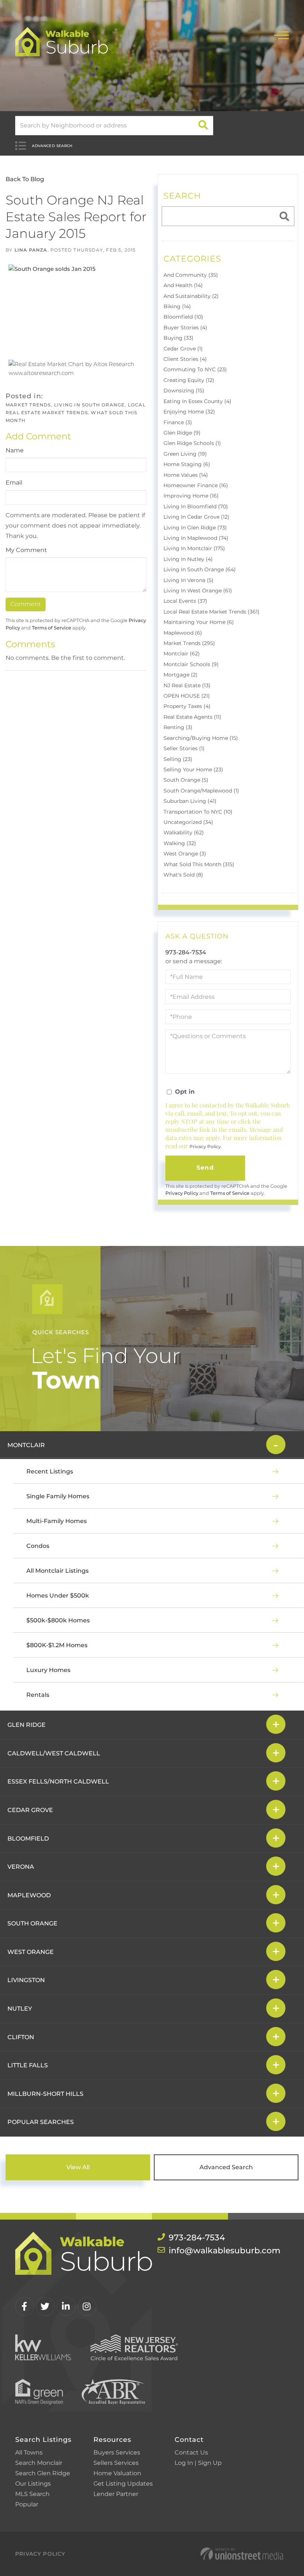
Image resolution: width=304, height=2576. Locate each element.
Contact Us (191, 2452)
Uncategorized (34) (188, 822)
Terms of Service (52, 628)
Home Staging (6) (187, 464)
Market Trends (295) (189, 643)
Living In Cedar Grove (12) (196, 517)
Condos (38, 1546)
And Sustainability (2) (191, 296)
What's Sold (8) (183, 875)
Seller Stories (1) (184, 748)
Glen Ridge (27, 1725)
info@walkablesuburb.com (224, 2251)
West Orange (31, 1952)
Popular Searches (41, 2122)
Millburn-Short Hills (45, 2094)
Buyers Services (117, 2452)
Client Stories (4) (185, 359)
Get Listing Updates (123, 2484)
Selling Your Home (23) (193, 770)
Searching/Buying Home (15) (201, 738)
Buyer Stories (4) (185, 328)
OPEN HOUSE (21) (187, 696)
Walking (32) (180, 843)
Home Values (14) (186, 475)
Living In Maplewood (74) (196, 538)
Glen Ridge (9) (182, 433)
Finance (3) (178, 422)
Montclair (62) (182, 654)
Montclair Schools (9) (191, 664)
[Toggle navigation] (281, 34)
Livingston (26, 1980)
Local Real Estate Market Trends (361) (212, 612)
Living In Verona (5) (189, 580)
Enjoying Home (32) (189, 412)
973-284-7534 (186, 952)
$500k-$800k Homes (58, 1620)
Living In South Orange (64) (200, 569)
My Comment (26, 550)
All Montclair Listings (57, 1571)
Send (205, 1168)
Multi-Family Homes (57, 1521)
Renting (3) (178, 727)
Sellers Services (116, 2463)
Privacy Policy (205, 1146)
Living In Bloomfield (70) (196, 506)
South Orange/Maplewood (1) (201, 791)
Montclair (26, 1445)
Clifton (21, 2037)
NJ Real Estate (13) (187, 685)
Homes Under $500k (58, 1596)
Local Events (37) (185, 601)
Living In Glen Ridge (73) (195, 528)
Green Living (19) (185, 454)
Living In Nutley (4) (188, 559)
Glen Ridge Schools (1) (192, 443)
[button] (203, 126)
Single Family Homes (58, 1496)
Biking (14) (177, 306)
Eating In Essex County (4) (197, 401)
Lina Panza (31, 250)
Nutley (20, 2009)
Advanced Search (52, 146)
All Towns (29, 2452)
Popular (27, 2504)
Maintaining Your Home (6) (199, 622)
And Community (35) (191, 275)
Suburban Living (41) (190, 801)
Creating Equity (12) (189, 380)
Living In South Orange (89, 405)
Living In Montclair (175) (194, 548)
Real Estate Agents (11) (192, 717)
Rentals (38, 1695)
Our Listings (33, 2484)
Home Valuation (117, 2473)
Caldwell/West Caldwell (54, 1753)
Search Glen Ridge (43, 2473)
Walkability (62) (184, 832)
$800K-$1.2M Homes (57, 1645)
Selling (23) (178, 759)
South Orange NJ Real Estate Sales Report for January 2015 (76, 217)
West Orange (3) (185, 854)
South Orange (32, 1923)
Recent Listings (50, 1471)
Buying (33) (179, 338)
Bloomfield (28, 1839)
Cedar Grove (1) (183, 349)
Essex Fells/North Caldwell (58, 1781)
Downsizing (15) (184, 390)
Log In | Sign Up (198, 2463)
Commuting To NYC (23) (195, 369)
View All (78, 2167)
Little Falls (28, 2065)
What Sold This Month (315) (199, 864)
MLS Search (32, 2494)
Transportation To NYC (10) (198, 812)
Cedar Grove (30, 1810)
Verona (21, 1867)
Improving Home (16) (191, 496)
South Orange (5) (186, 780)
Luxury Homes (48, 1670)
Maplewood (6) (183, 633)
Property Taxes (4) (187, 706)
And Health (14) (183, 285)
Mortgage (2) (181, 675)
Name (15, 450)
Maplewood (29, 1895)
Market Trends (28, 405)
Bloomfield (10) (183, 317)
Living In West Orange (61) (198, 591)
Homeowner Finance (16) (196, 485)
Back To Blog (25, 179)
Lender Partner (116, 2494)
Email (14, 483)
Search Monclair (39, 2463)
